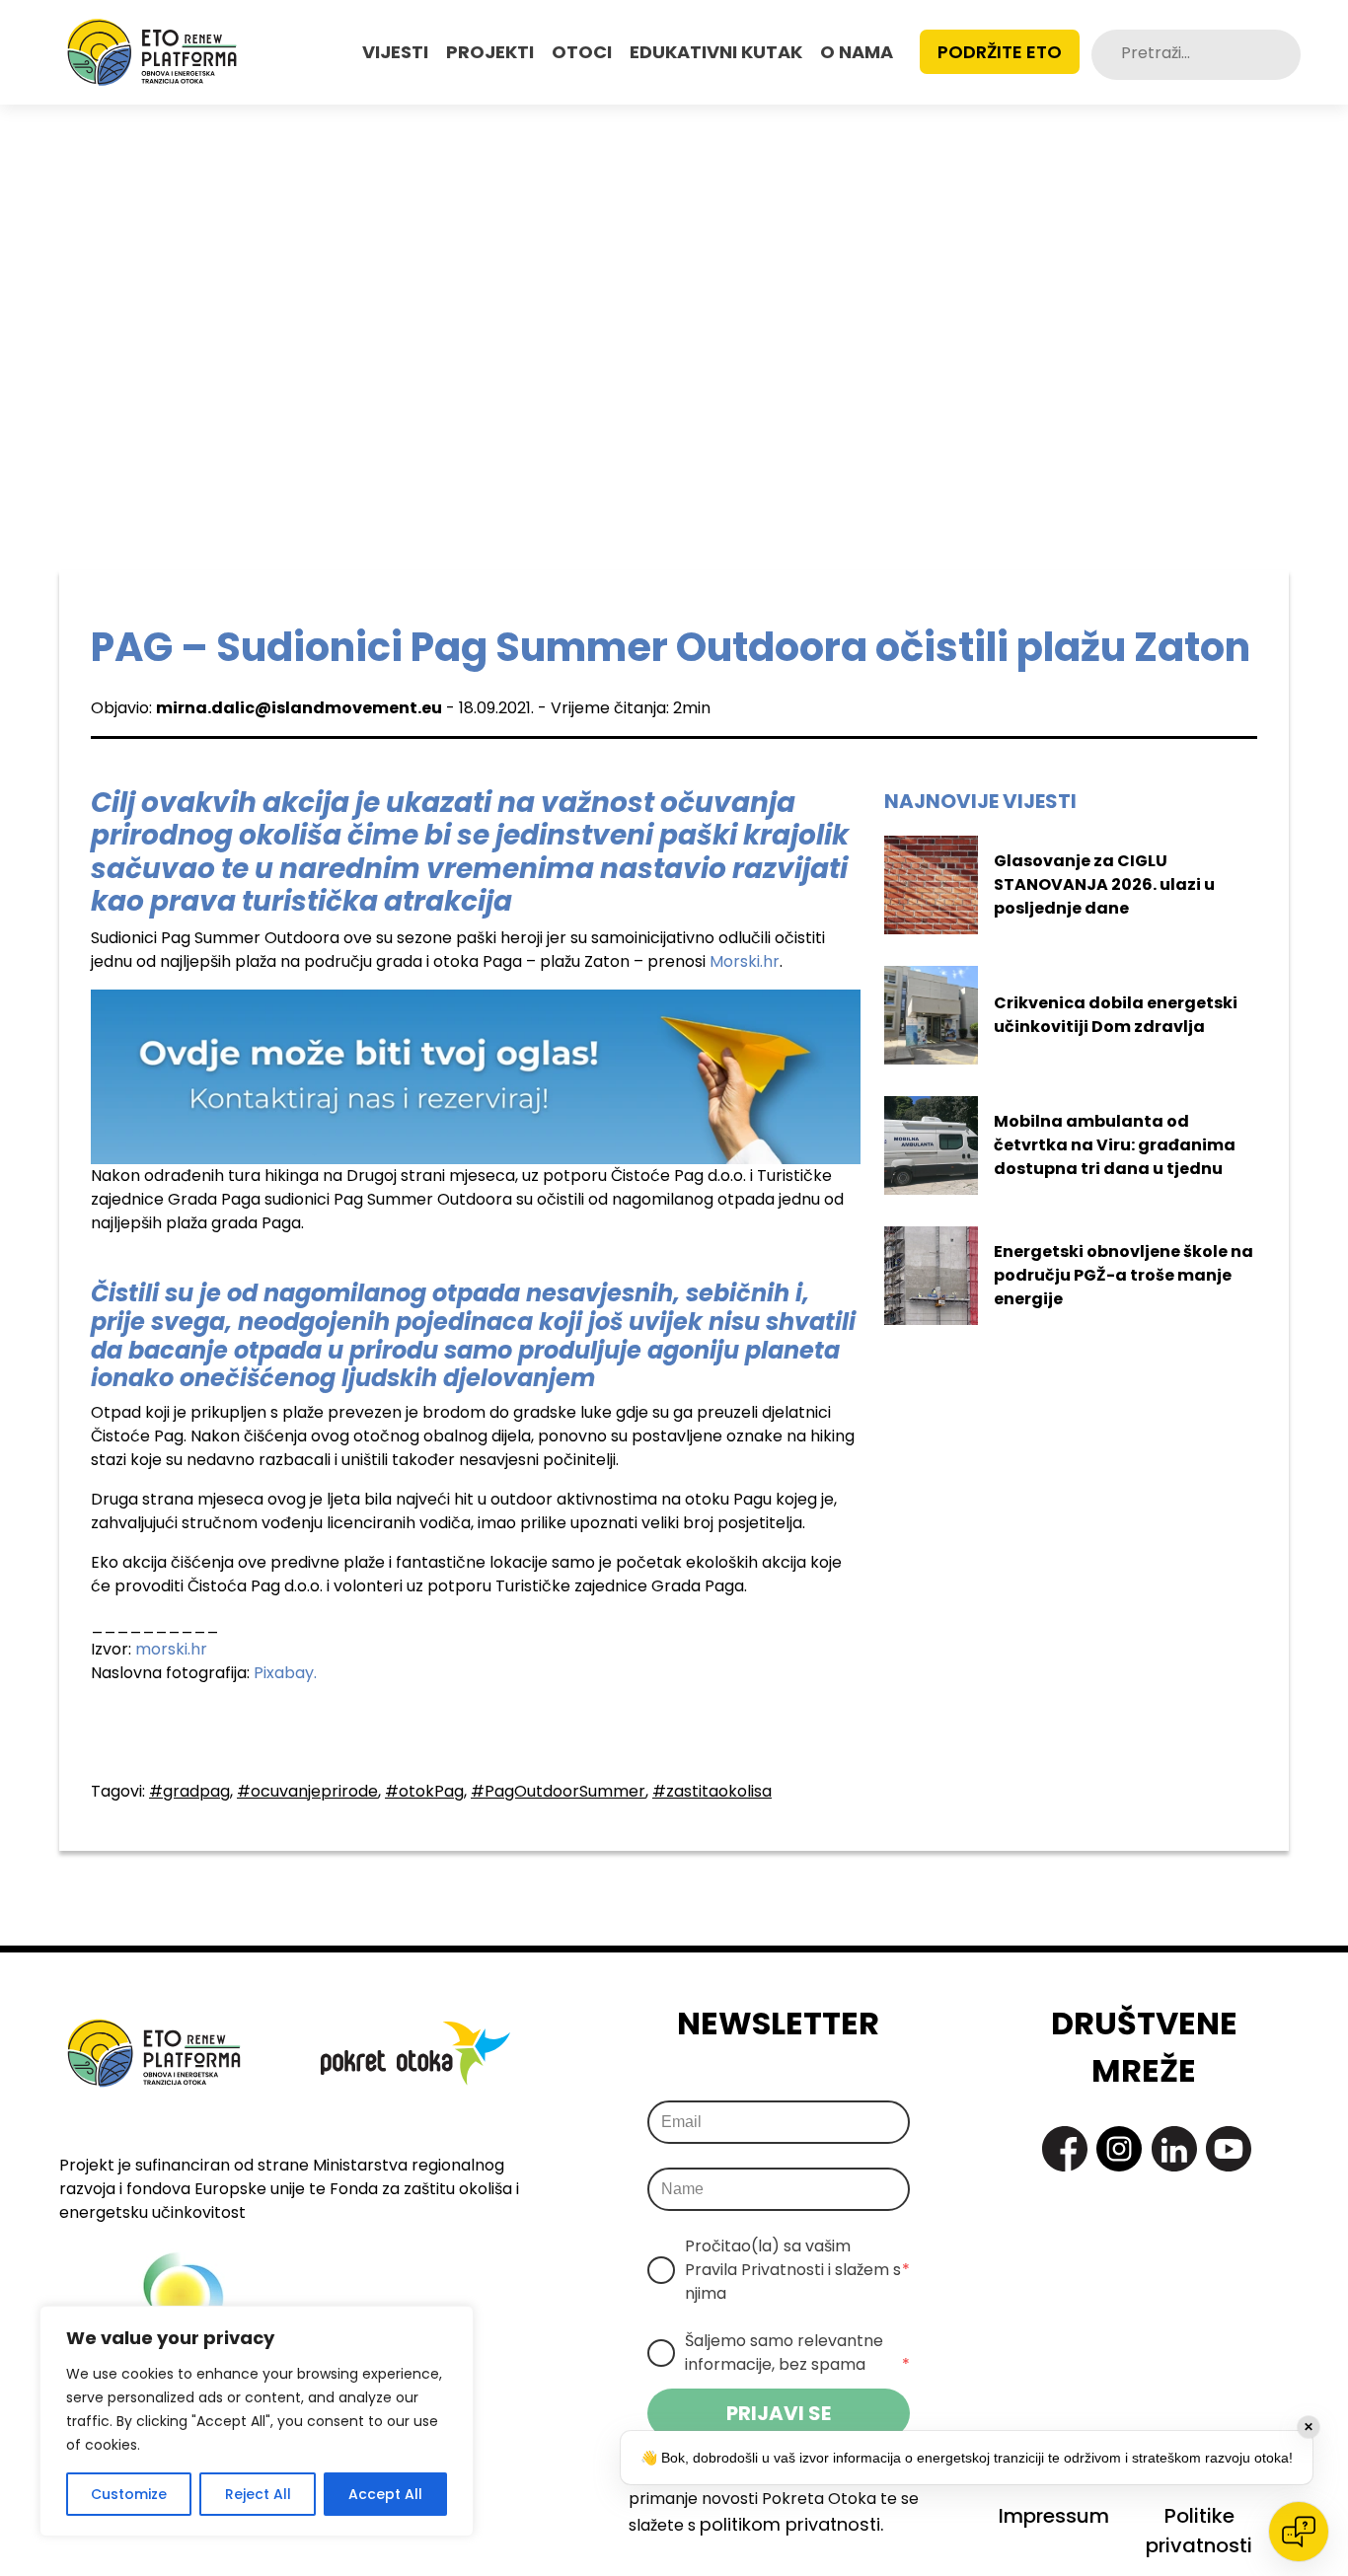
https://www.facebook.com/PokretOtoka (1065, 2149)
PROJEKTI (490, 52)
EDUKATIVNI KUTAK (716, 52)
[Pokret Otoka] (152, 52)
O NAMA (857, 52)
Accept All (385, 2494)
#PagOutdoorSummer (558, 1791)
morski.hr (171, 1649)
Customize (129, 2494)
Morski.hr (745, 961)
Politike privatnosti (1199, 2531)
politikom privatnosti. (791, 2524)
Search (1284, 55)
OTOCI (582, 52)
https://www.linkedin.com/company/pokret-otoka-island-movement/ (1174, 2149)
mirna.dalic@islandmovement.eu (299, 708)
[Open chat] (1299, 2532)
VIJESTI (395, 52)
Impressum (1054, 2516)
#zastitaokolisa (712, 1791)
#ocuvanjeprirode (307, 1791)
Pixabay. (285, 1673)
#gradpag (189, 1791)
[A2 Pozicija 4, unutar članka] (476, 1076)
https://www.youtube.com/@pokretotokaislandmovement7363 (1229, 2149)
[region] (257, 2421)
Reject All (258, 2494)
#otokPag (424, 1791)
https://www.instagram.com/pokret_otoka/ (1119, 2149)
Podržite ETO (1000, 52)
